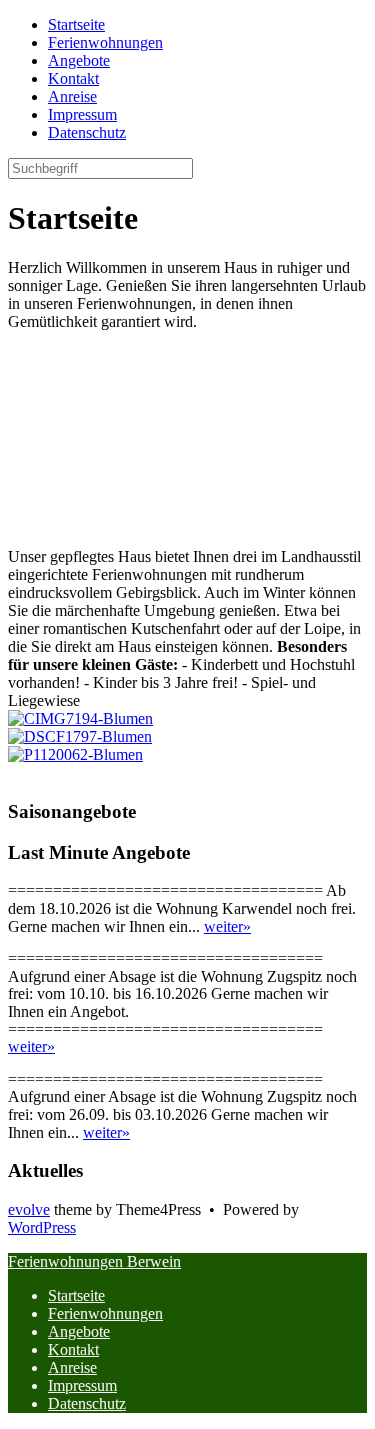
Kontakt (73, 1349)
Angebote (79, 1331)
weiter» (227, 926)
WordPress (42, 1227)
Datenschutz (87, 1403)
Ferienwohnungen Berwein (94, 1261)
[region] (187, 439)
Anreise (72, 1367)
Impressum (82, 1385)
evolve (29, 1209)
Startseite (76, 1295)
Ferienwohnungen (105, 1313)
